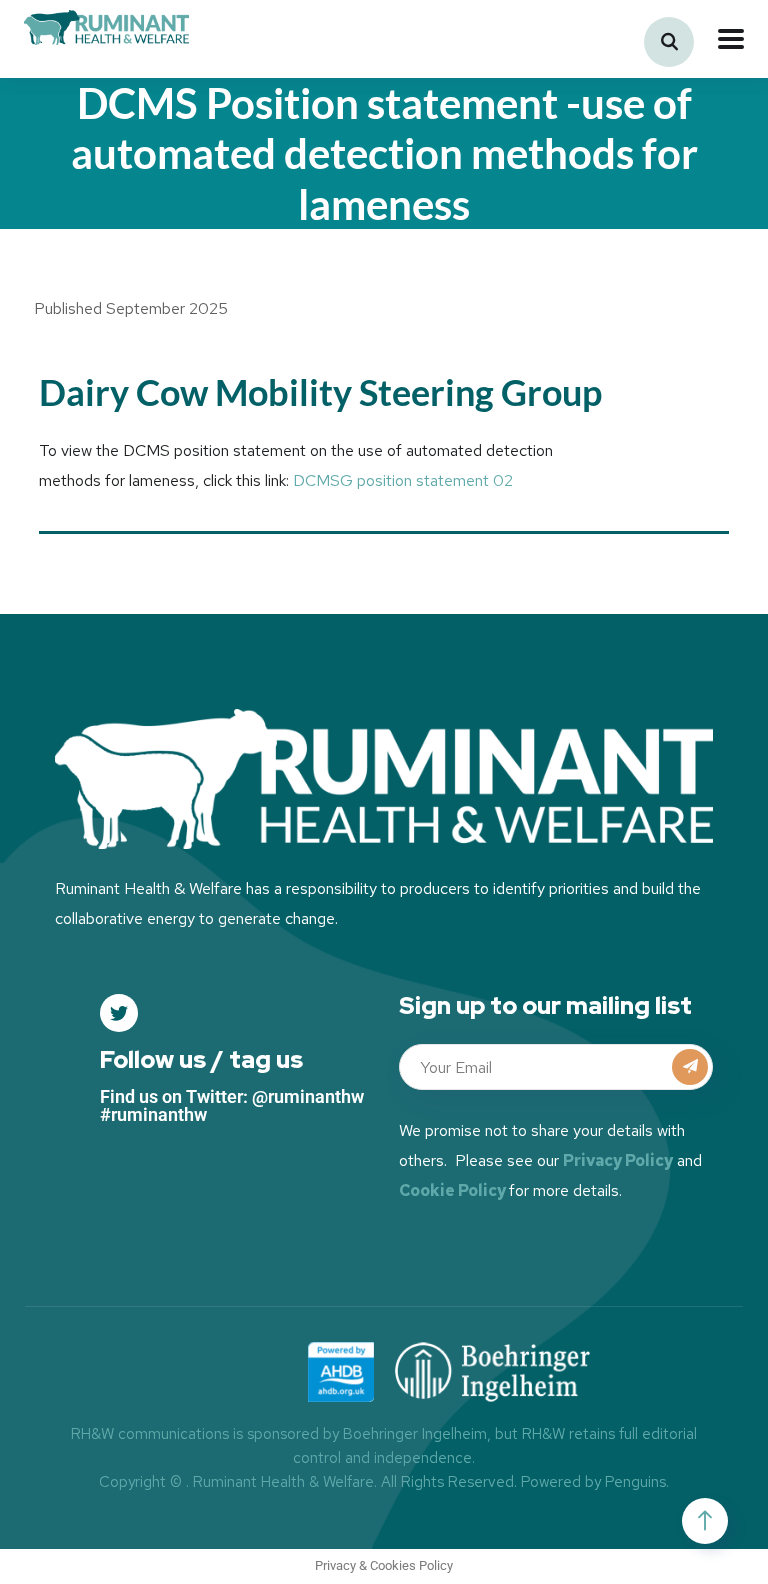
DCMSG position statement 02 (403, 480)
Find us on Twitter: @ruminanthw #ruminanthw (232, 1105)
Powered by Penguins (593, 1482)
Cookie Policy (452, 1190)
